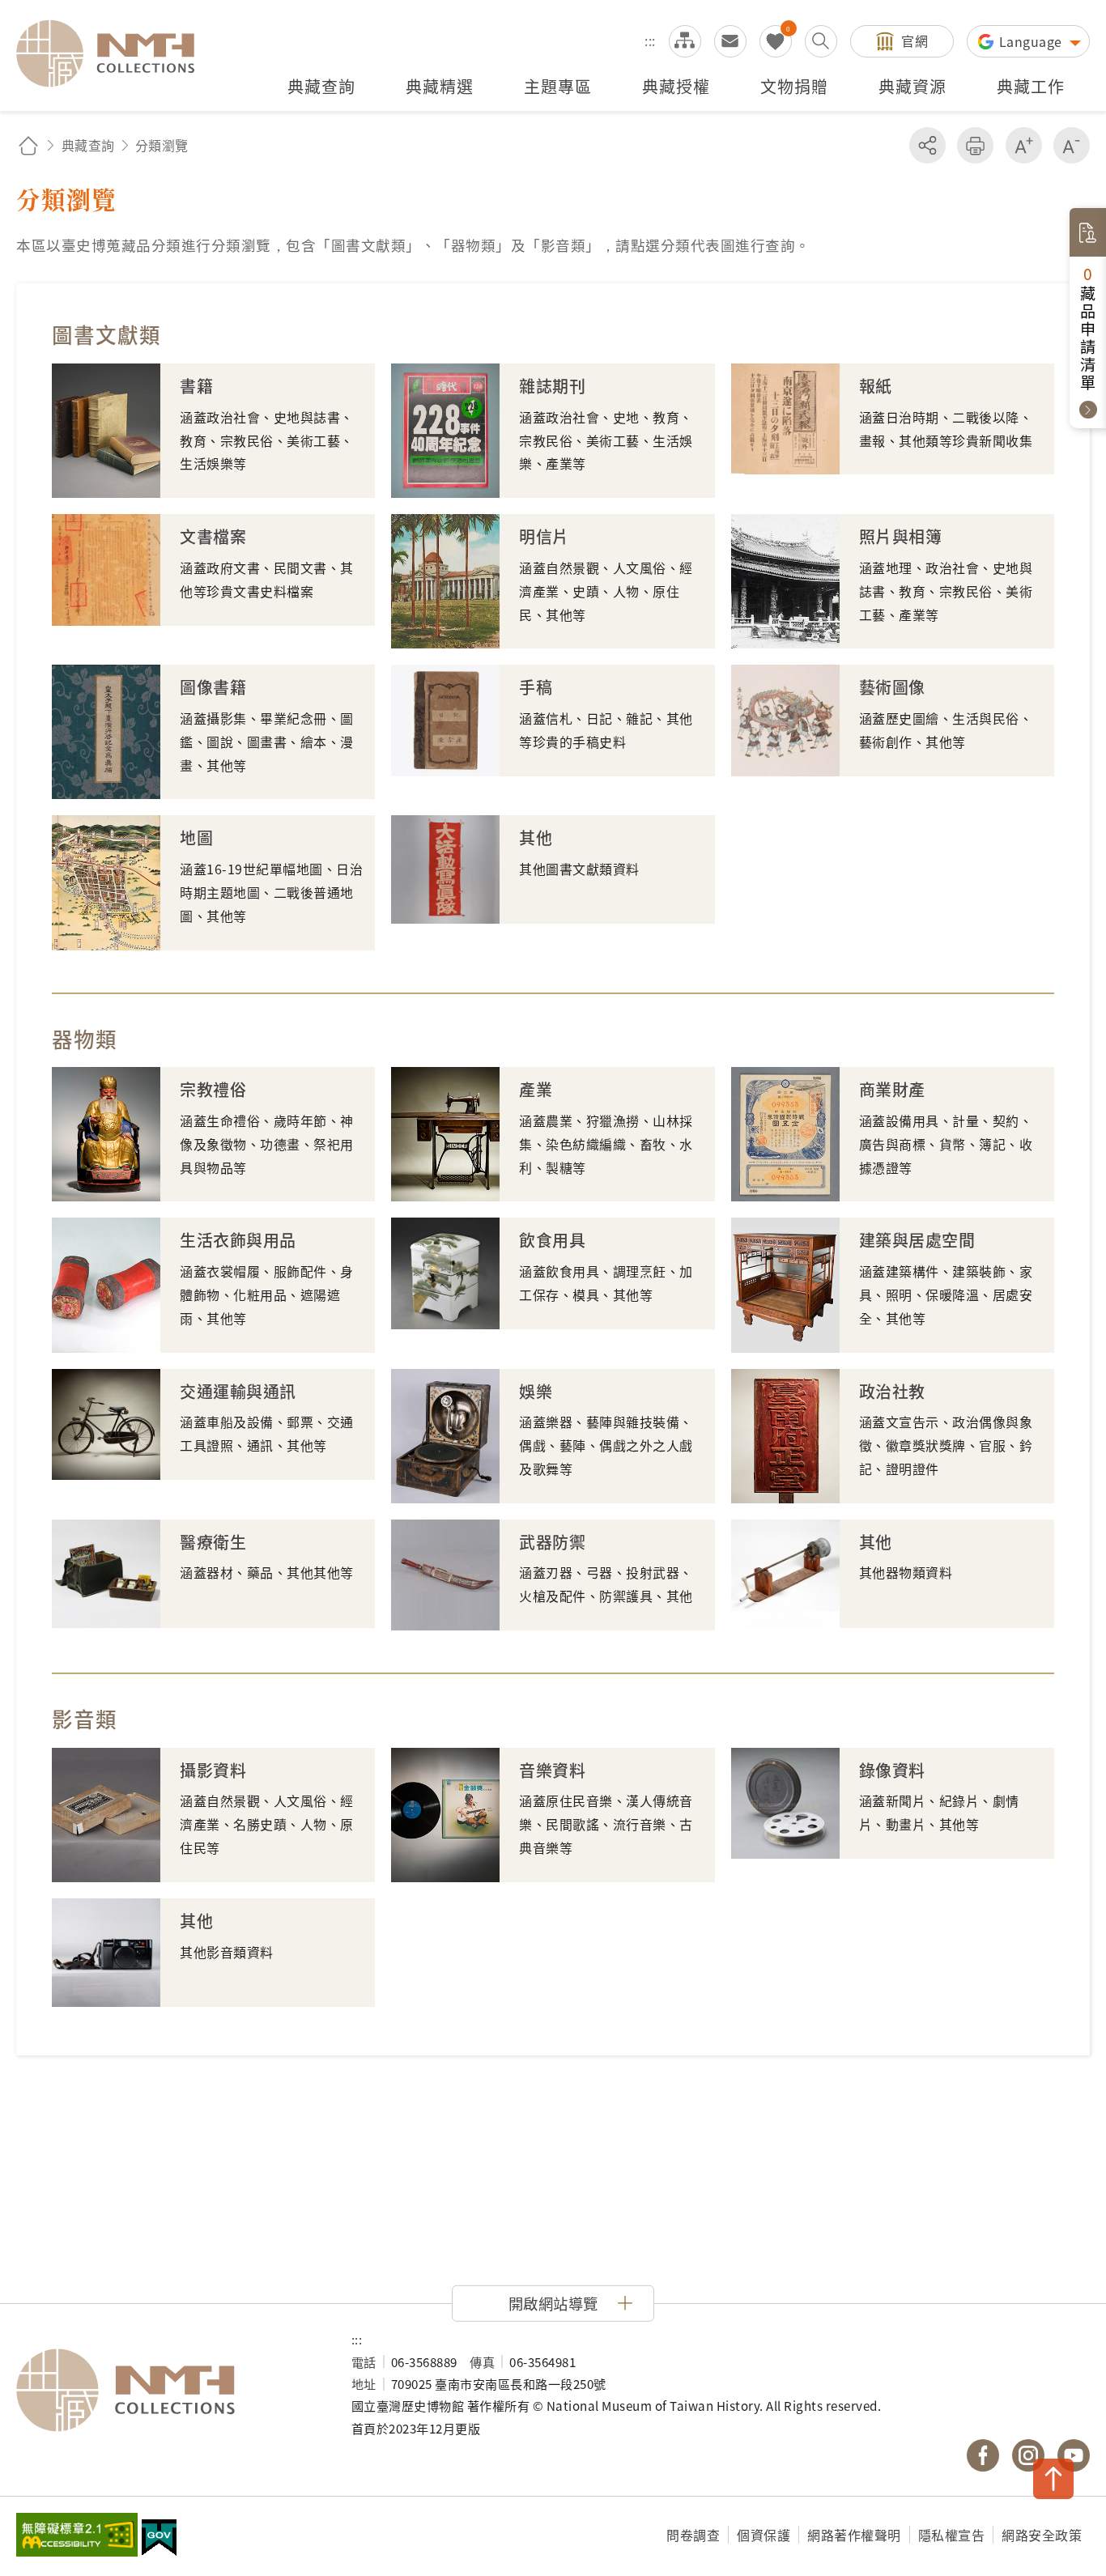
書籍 (196, 386)
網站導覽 (685, 41)
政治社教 (892, 1391)
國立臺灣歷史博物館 (168, 2391)
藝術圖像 (892, 687)
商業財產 (892, 1089)
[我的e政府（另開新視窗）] (159, 2540)
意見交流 (730, 41)
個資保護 (764, 2535)
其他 (536, 837)
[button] (553, 2303)
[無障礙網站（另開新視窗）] (77, 2536)
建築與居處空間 (917, 1240)
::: (650, 40)
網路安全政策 (1042, 2535)
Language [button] (1033, 41)
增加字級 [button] (1024, 145)
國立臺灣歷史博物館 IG (1028, 2455)
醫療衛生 (213, 1542)
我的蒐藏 (776, 41)
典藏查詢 (88, 145)
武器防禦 (552, 1542)
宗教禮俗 (213, 1089)
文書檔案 (213, 536)
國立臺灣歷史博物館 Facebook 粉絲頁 (983, 2455)
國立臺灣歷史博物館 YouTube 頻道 (1074, 2455)
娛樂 (536, 1391)
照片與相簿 (901, 536)
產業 (536, 1089)
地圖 (196, 837)
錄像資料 (892, 1770)
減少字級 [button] (1072, 145)
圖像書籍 (213, 687)
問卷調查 (693, 2535)
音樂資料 (552, 1770)
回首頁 (28, 145)
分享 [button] (927, 145)
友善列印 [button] (975, 145)
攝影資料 (213, 1770)
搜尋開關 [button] (821, 41)
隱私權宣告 (952, 2535)
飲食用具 (552, 1240)
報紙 (876, 386)
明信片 (544, 536)
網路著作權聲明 (854, 2535)
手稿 (536, 687)
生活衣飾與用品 (238, 1240)
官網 (915, 40)
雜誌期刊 (552, 386)
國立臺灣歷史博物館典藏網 (115, 53)
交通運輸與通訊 (238, 1391)
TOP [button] (1053, 2479)
